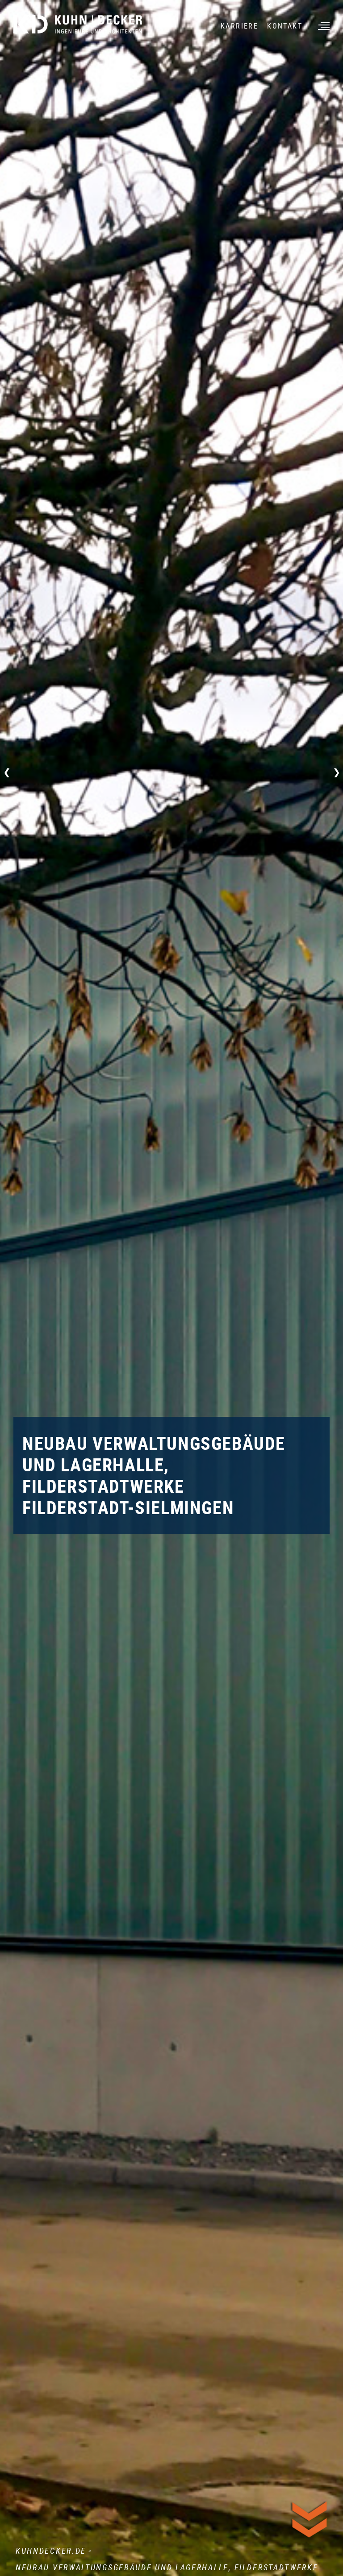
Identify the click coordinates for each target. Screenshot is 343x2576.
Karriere (239, 26)
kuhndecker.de (51, 2551)
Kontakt (285, 26)
